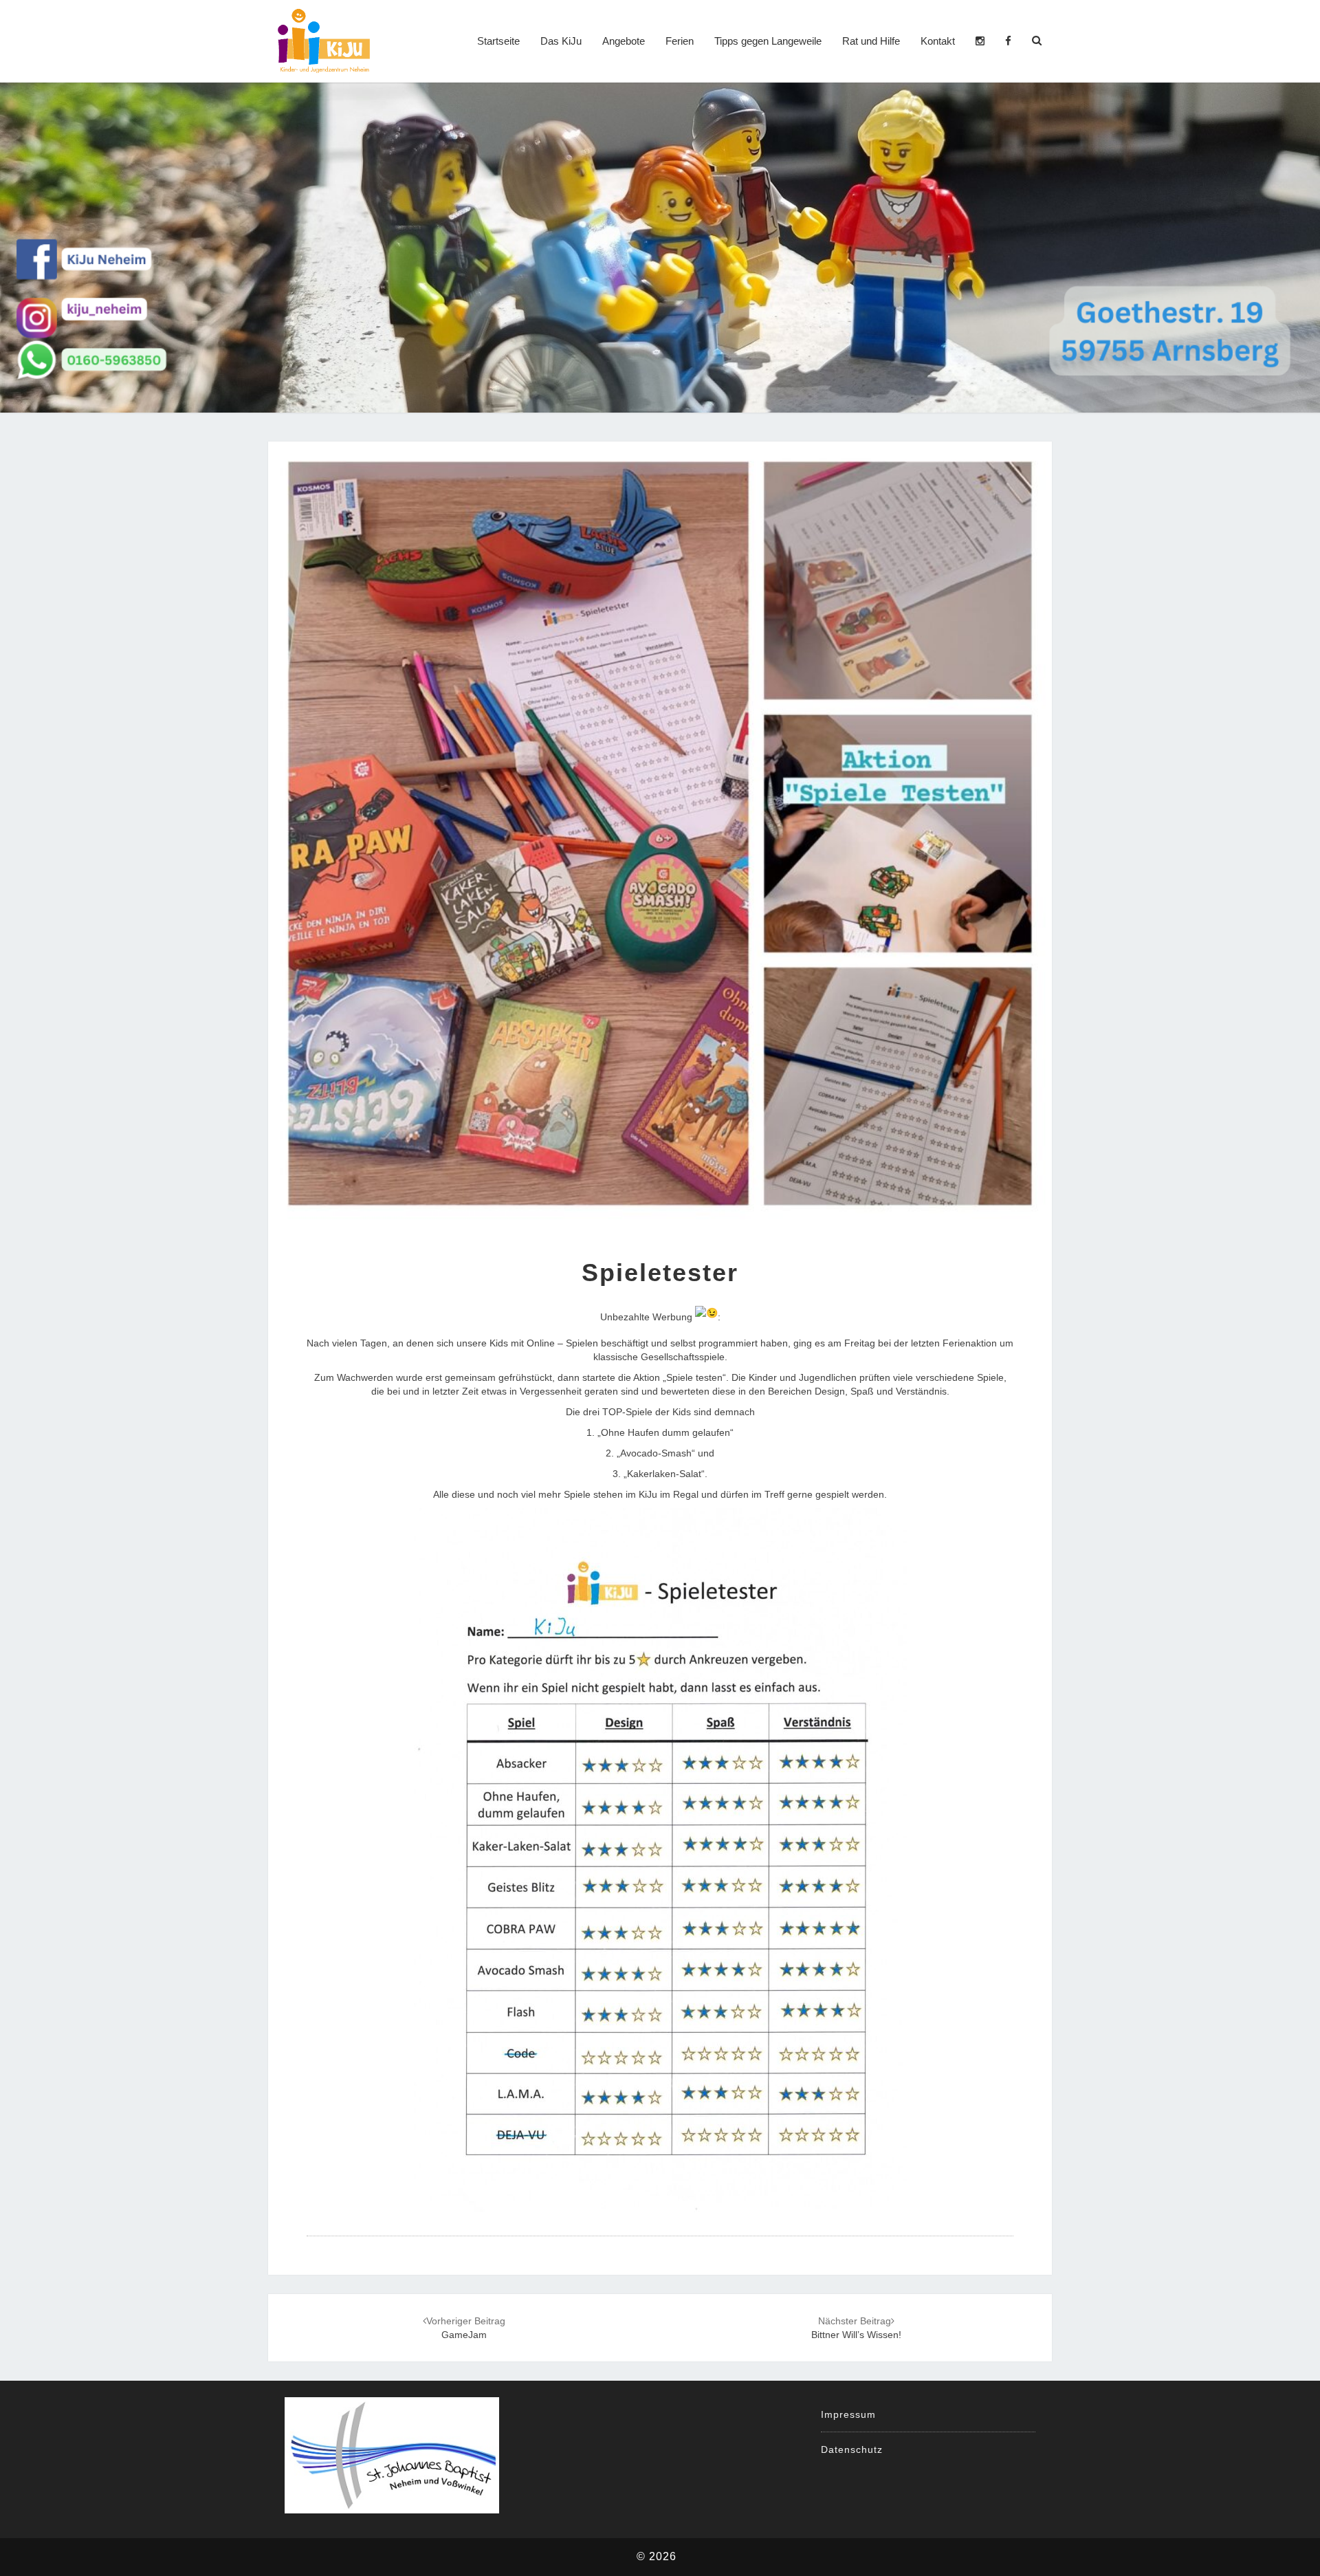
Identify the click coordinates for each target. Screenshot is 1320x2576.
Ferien (680, 41)
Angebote (624, 41)
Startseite (498, 41)
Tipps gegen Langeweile (768, 41)
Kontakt (938, 41)
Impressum (848, 2414)
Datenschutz (852, 2449)
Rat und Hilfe (871, 41)
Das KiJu (561, 41)
